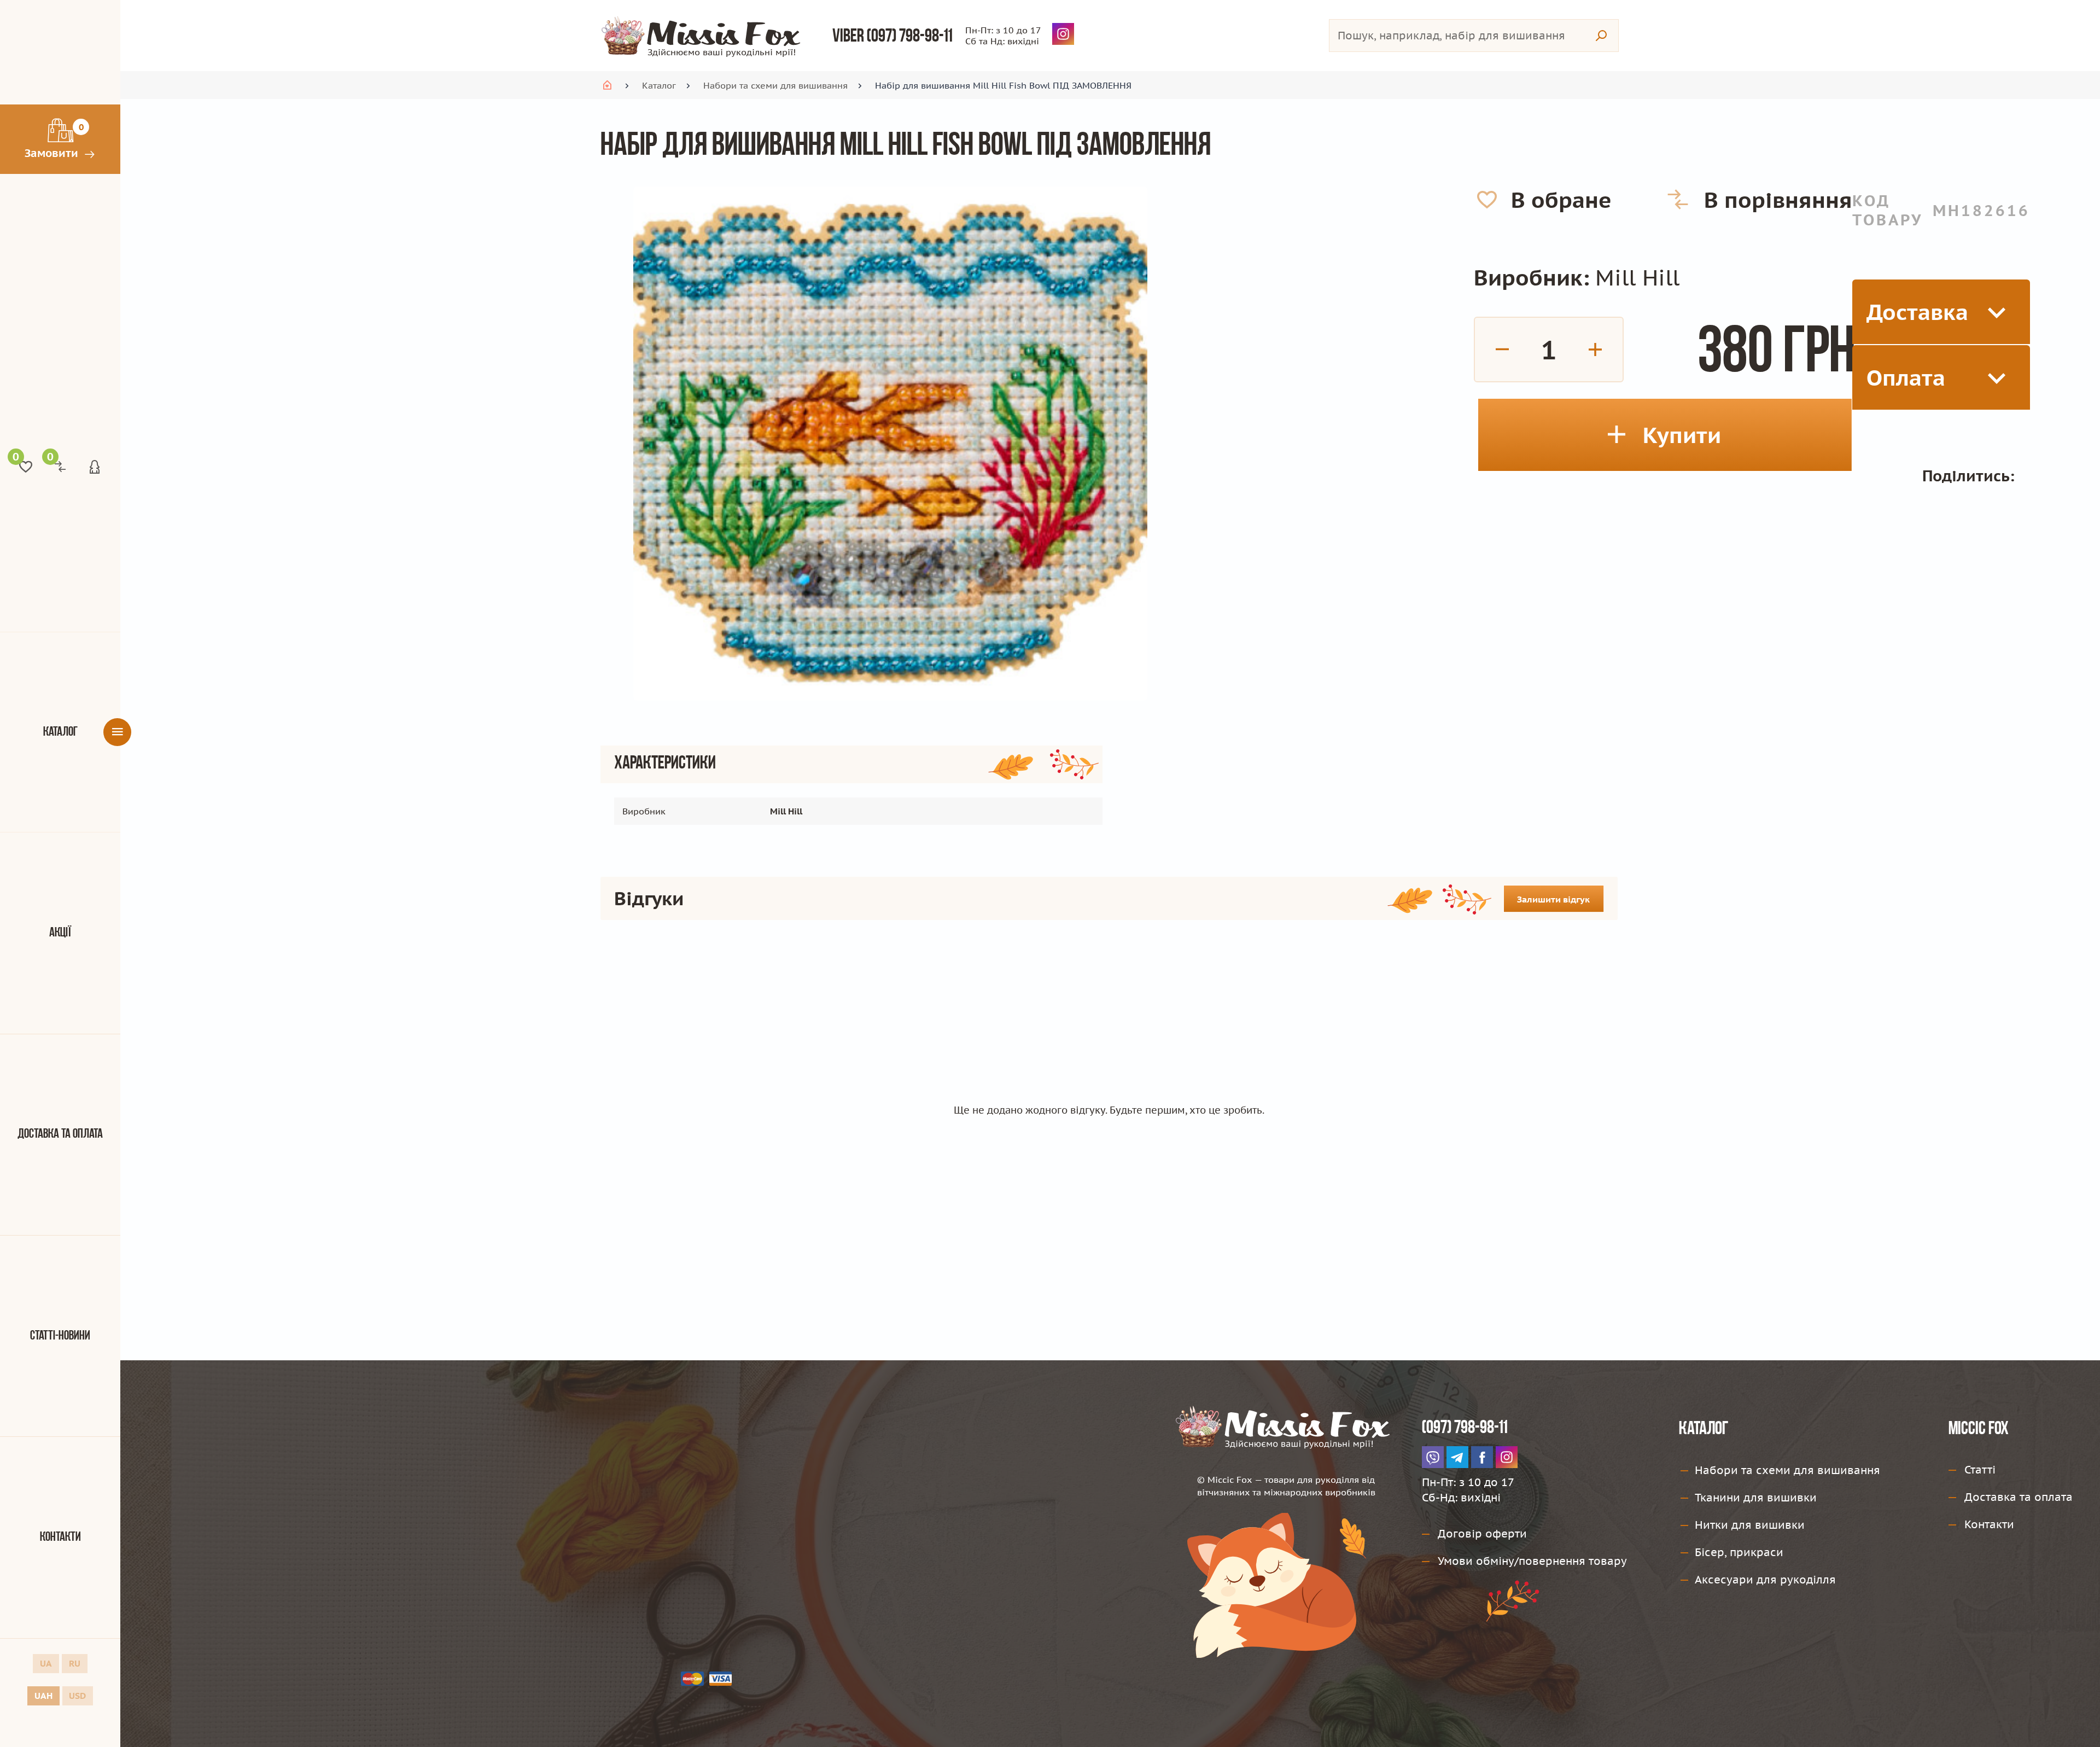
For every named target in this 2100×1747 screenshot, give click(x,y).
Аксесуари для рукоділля (1765, 1580)
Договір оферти (1482, 1534)
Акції (60, 933)
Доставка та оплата (60, 1134)
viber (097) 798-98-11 (892, 37)
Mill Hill (1637, 277)
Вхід (95, 467)
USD (77, 1696)
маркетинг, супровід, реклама (1443, 1717)
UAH (43, 1696)
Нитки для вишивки (1750, 1525)
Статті (1980, 1470)
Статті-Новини (60, 1336)
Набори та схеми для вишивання (775, 85)
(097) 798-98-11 (1465, 1428)
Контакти (60, 1538)
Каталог (60, 732)
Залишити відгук (1553, 899)
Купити (1682, 435)
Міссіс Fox (1979, 1429)
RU (75, 1663)
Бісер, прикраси (1739, 1552)
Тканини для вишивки (1756, 1498)
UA (46, 1663)
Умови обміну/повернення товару (1532, 1561)
